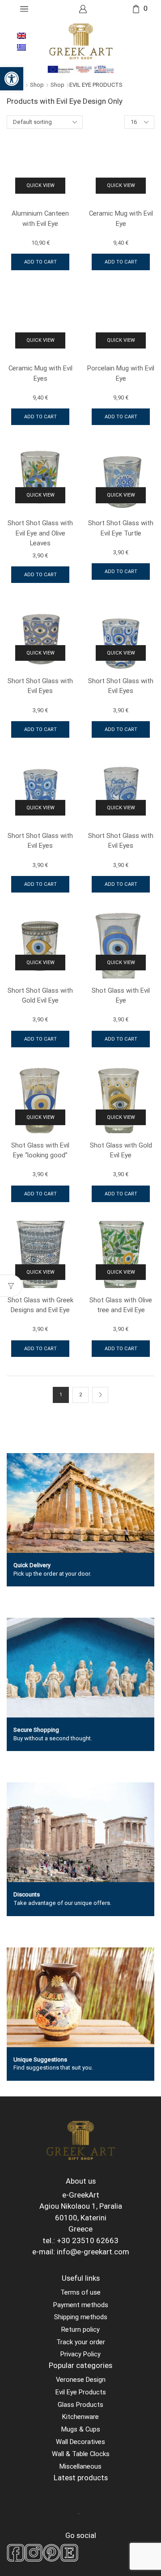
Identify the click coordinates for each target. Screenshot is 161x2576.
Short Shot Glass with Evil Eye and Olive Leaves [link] (40, 533)
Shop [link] (37, 85)
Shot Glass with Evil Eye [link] (121, 995)
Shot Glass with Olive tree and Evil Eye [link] (121, 1305)
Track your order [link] (81, 2342)
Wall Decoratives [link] (80, 2442)
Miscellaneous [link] (80, 2466)
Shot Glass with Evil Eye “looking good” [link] (40, 1150)
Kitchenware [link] (80, 2417)
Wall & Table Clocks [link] (81, 2454)
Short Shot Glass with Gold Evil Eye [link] (40, 995)
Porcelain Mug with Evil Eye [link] (121, 373)
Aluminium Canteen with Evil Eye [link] (40, 218)
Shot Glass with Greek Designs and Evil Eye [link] (40, 1305)
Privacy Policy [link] (80, 2354)
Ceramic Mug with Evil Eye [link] (121, 218)
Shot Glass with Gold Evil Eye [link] (121, 1150)
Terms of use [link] (80, 2292)
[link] (12, 79)
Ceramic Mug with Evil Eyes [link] (40, 373)
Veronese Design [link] (81, 2380)
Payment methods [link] (81, 2305)
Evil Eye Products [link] (81, 2392)
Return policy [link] (80, 2329)
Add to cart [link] (40, 262)
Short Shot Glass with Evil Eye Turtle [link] (121, 528)
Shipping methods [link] (81, 2317)
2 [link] (80, 1395)
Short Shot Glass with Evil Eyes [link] (40, 686)
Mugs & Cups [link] (81, 2429)
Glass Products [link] (80, 2405)
